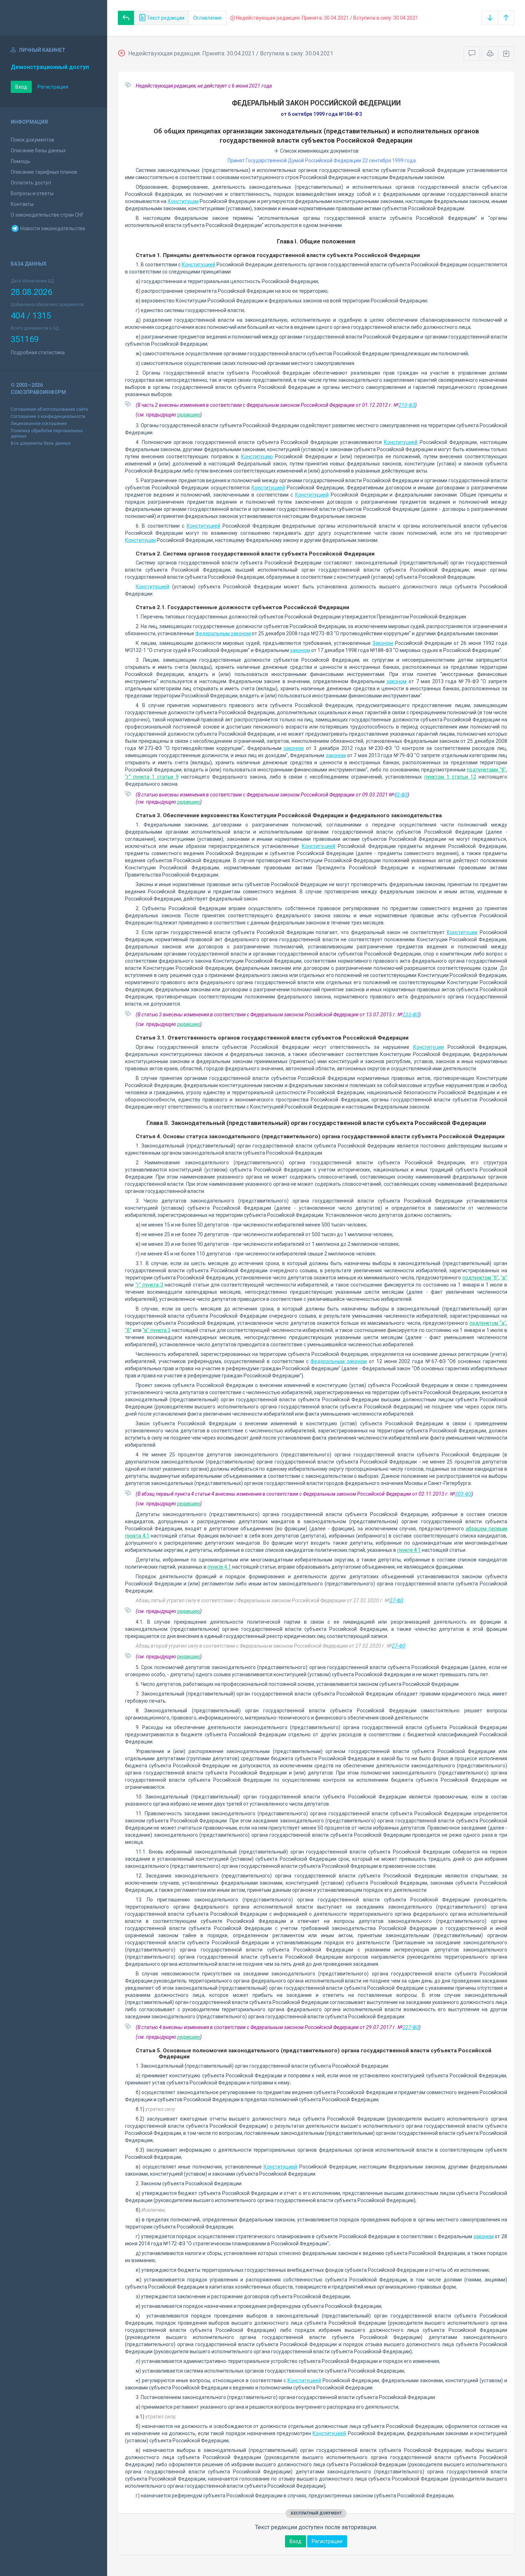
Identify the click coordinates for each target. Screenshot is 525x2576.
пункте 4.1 (409, 1550)
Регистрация (53, 87)
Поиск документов (32, 140)
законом (300, 650)
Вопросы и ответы (32, 193)
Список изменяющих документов (319, 151)
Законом (383, 643)
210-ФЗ (407, 405)
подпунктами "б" (486, 770)
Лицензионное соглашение (39, 424)
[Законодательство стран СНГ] (54, 18)
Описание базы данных (38, 150)
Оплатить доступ (31, 183)
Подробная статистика (38, 352)
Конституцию (257, 457)
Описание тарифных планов (44, 172)
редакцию (189, 415)
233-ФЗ (411, 1015)
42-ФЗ (401, 795)
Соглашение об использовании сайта (49, 409)
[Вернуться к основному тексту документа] (126, 18)
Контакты (22, 204)
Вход (21, 87)
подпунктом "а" (488, 1323)
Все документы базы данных (41, 443)
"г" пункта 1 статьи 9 (152, 777)
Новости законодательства (52, 228)
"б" (128, 1330)
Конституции (183, 201)
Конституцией (199, 265)
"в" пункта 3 (156, 1330)
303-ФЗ (463, 1494)
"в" (504, 1278)
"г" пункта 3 (149, 1285)
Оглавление (207, 18)
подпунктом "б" (481, 1278)
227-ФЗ (411, 2027)
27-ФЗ (396, 1600)
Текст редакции (165, 18)
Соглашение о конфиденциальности (48, 416)
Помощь (21, 161)
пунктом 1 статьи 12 (450, 777)
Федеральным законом (223, 633)
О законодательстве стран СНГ (47, 215)
